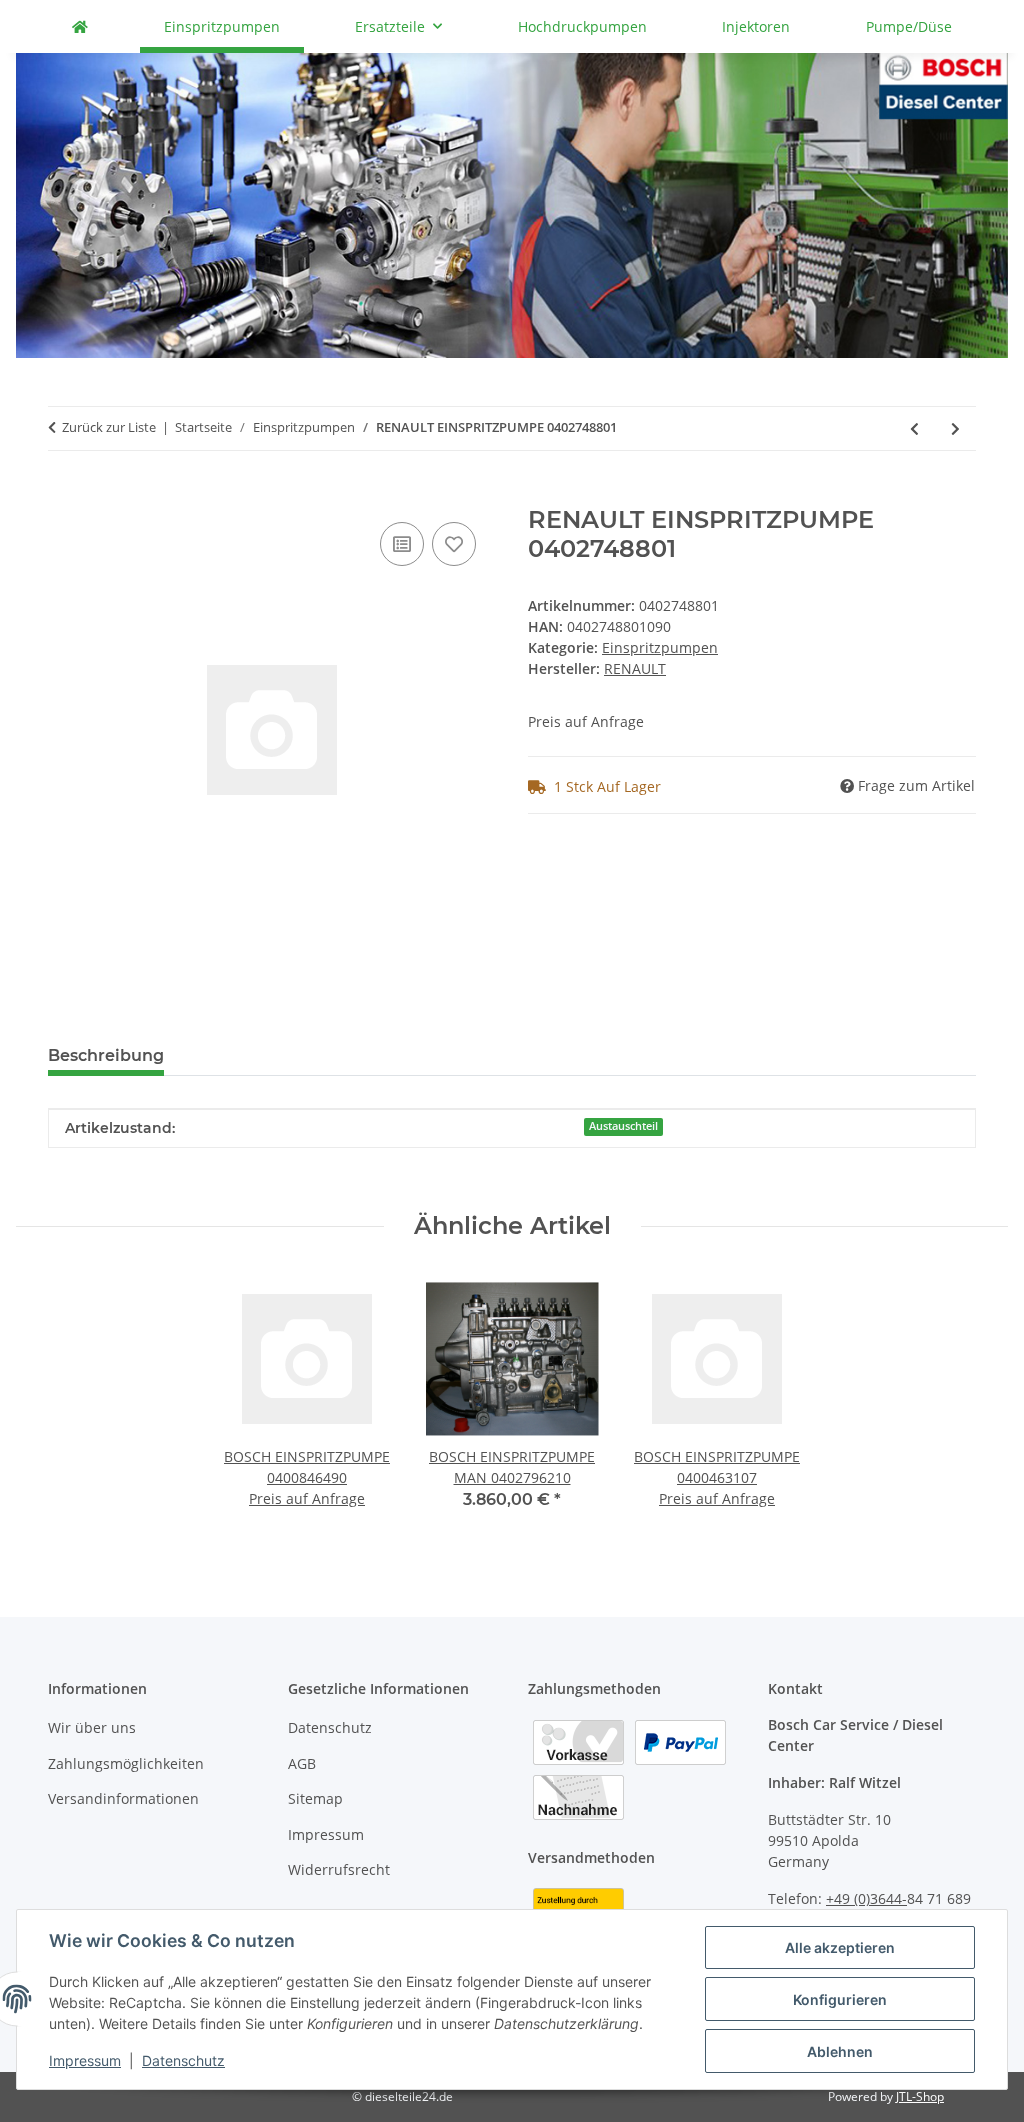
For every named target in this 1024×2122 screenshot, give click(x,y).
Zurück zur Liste (109, 427)
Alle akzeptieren (840, 1947)
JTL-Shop (920, 2096)
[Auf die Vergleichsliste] (402, 544)
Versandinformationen (123, 1798)
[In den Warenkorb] (64, 495)
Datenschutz (183, 2060)
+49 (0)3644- (866, 1898)
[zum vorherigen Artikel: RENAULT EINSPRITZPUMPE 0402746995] (914, 428)
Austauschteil (623, 1126)
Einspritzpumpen (660, 647)
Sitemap (315, 1798)
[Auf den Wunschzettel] (454, 544)
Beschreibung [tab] (106, 1055)
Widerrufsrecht (339, 1869)
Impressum (85, 2060)
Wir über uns (92, 1727)
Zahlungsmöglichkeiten (126, 1763)
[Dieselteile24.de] (80, 26)
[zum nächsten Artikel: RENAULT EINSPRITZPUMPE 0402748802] (955, 428)
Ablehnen (840, 2051)
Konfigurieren (840, 1999)
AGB (302, 1763)
